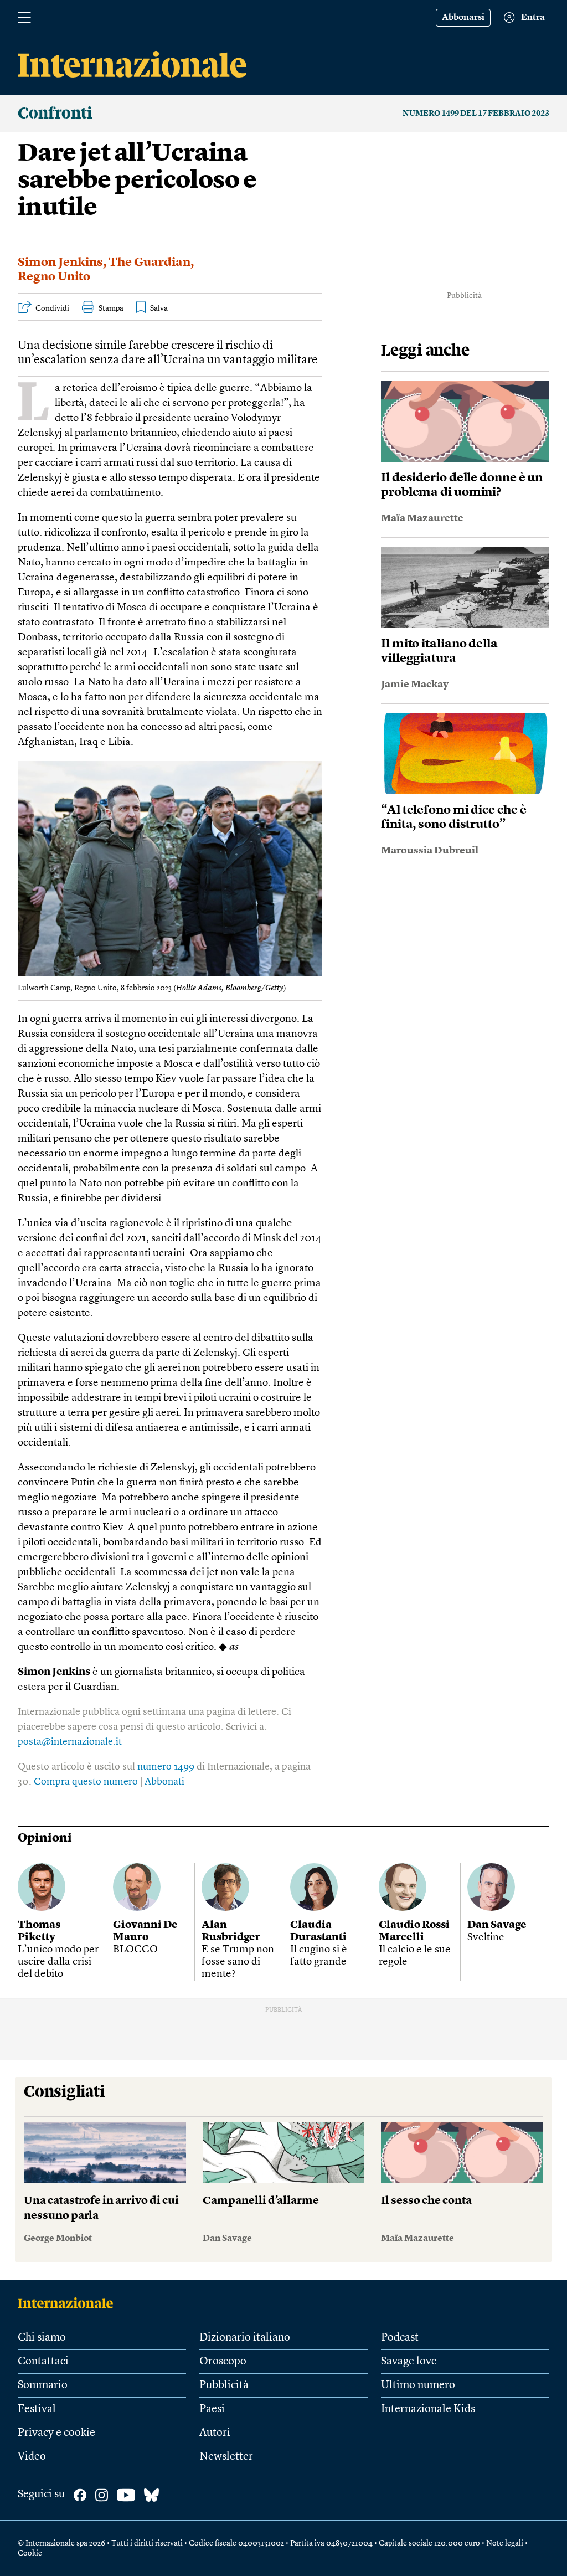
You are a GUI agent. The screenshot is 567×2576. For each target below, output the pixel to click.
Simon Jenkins (60, 263)
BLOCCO (135, 1950)
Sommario (43, 2385)
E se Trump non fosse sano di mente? (238, 1962)
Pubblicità (224, 2385)
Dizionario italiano (245, 2338)
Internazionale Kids (428, 2409)
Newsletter (226, 2457)
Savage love (409, 2362)
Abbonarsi (463, 18)
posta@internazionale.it (70, 1742)
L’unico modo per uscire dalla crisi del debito (58, 1962)
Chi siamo (42, 2338)
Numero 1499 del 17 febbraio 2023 (476, 114)
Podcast (400, 2338)
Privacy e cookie (56, 2433)
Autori (215, 2433)
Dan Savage (497, 1925)
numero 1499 (166, 1767)
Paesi (212, 2409)
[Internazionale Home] (69, 2303)
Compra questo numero (86, 1782)
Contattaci (43, 2362)
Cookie (30, 2553)
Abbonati (164, 1782)
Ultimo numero (418, 2385)
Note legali (505, 2543)
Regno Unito (54, 277)
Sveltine (486, 1938)
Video (32, 2457)
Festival (37, 2409)
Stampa (111, 308)
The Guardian (150, 263)
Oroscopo (223, 2362)
